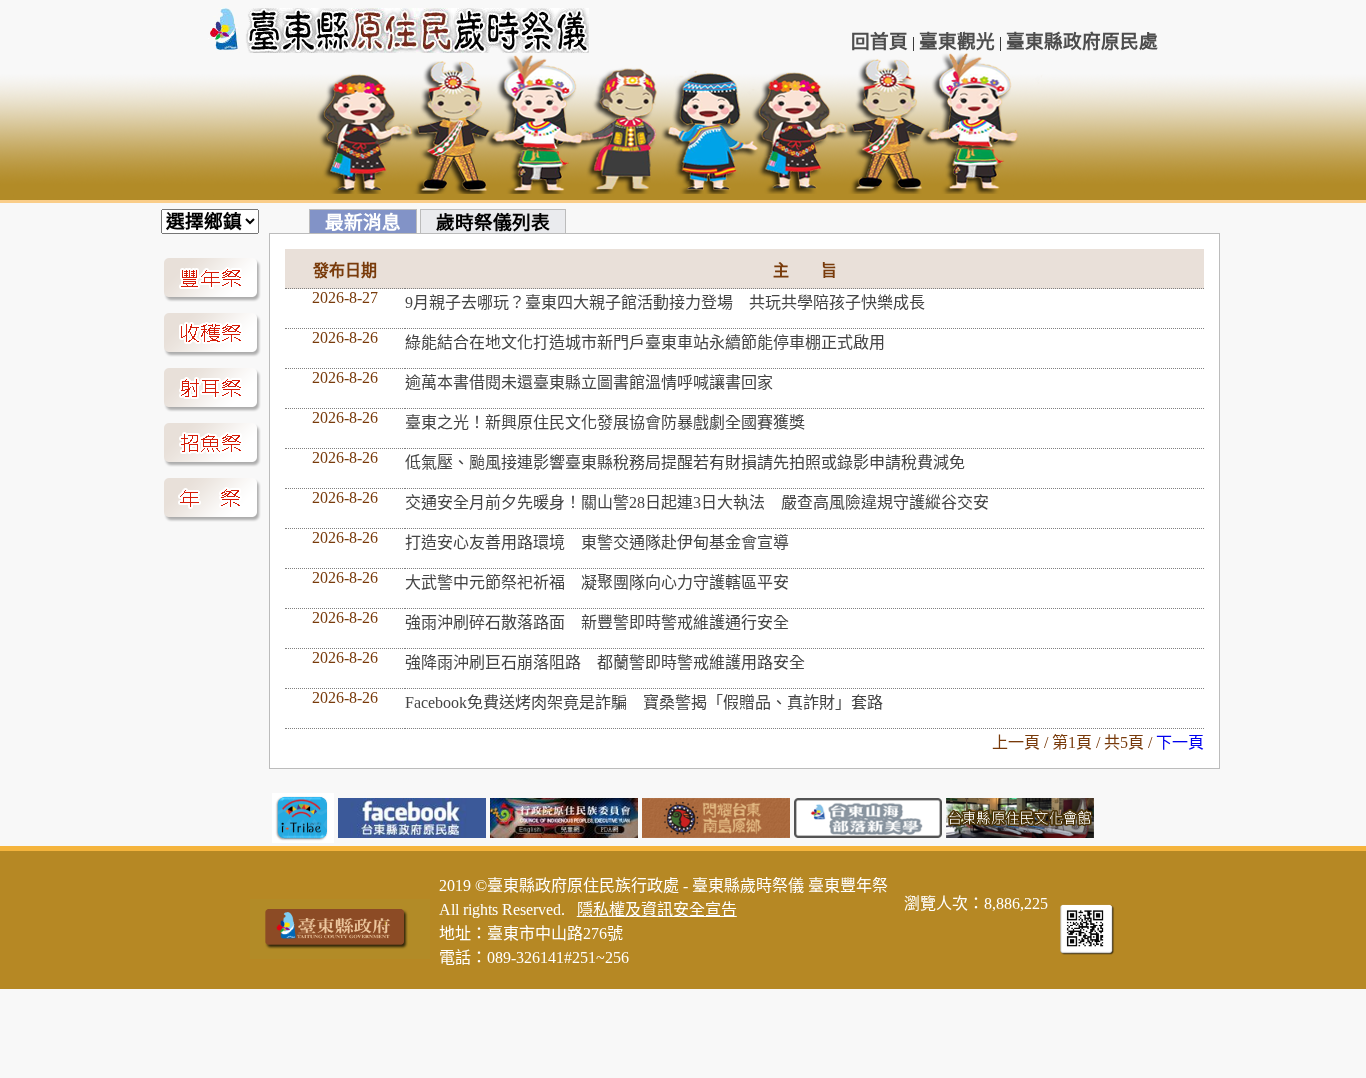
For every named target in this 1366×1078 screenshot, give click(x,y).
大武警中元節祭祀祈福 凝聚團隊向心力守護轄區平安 (597, 582)
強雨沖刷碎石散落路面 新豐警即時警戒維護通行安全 (597, 622)
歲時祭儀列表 (493, 222)
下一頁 (1180, 742)
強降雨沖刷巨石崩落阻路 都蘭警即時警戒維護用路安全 (605, 662)
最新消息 (363, 222)
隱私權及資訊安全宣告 (657, 909)
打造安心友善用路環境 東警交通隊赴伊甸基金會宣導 (597, 542)
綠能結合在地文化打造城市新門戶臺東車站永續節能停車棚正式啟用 (653, 342)
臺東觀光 (957, 41)
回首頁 (879, 41)
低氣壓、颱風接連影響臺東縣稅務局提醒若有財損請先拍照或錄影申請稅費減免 (685, 462)
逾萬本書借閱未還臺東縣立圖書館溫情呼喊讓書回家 (589, 382)
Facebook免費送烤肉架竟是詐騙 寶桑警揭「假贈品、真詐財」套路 (644, 702)
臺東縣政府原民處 (1082, 41)
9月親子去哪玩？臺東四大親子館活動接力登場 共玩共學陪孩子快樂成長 (665, 302)
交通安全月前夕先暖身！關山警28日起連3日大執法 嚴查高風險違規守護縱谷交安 (697, 502)
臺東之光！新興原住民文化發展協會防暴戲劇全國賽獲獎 (605, 422)
